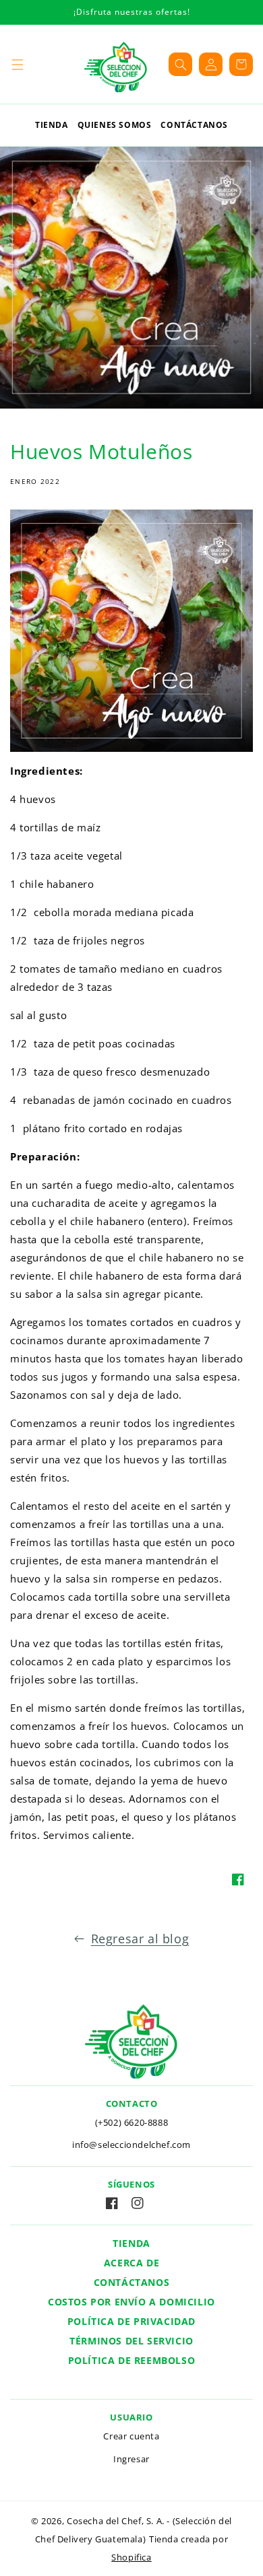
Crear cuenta (131, 2436)
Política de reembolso (132, 2360)
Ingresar (131, 2459)
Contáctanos (194, 125)
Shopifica (131, 2557)
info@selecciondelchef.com (131, 2145)
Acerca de (131, 2263)
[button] (17, 64)
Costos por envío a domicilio (131, 2302)
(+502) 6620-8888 (132, 2122)
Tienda (52, 125)
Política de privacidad (131, 2321)
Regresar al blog (140, 1939)
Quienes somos (115, 125)
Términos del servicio (131, 2341)
